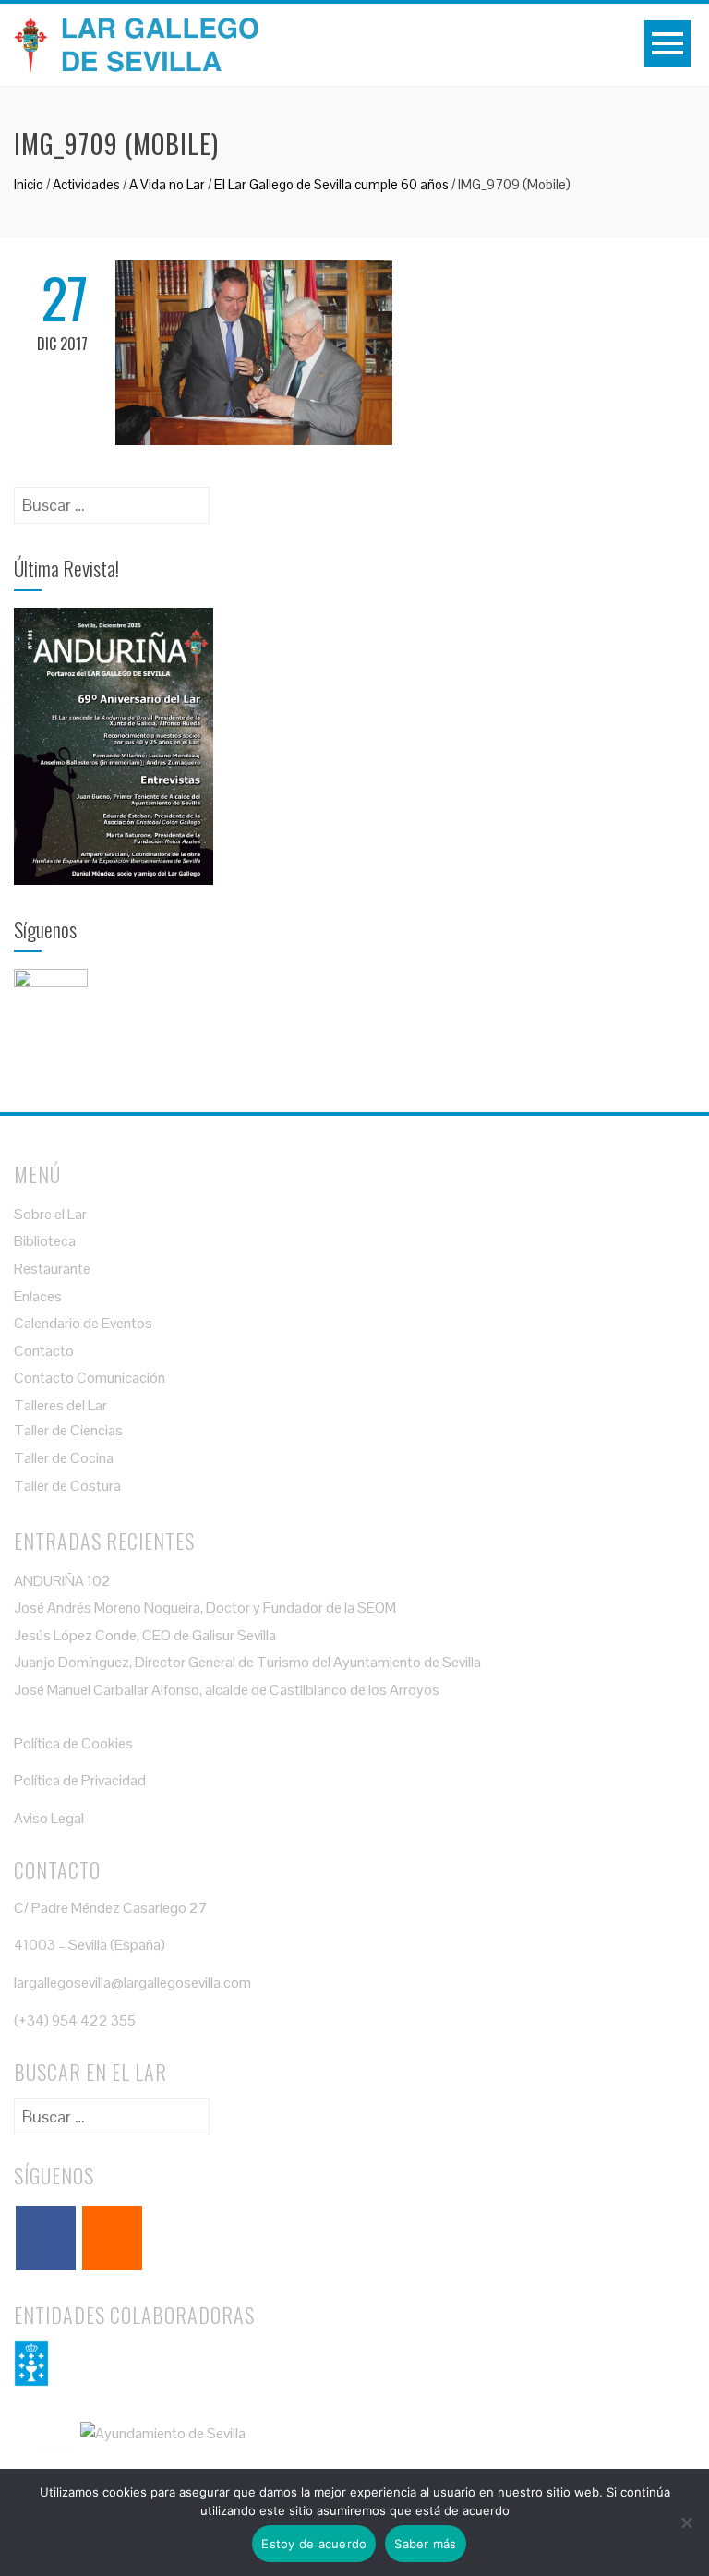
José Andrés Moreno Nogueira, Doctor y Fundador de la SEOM (205, 1608)
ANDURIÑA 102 (62, 1581)
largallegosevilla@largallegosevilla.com (132, 1983)
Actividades (86, 184)
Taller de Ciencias (68, 1430)
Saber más (425, 2544)
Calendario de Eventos (83, 1323)
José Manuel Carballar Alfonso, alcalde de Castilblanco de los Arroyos (227, 1690)
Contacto (44, 1351)
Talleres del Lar (60, 1405)
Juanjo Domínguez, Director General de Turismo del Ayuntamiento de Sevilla (247, 1662)
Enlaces (38, 1296)
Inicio (29, 184)
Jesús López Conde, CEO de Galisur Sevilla (145, 1635)
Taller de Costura (67, 1486)
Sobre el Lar (50, 1214)
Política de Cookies (73, 1743)
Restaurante (52, 1269)
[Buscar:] (112, 499)
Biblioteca (45, 1241)
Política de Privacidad (80, 1780)
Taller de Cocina (64, 1458)
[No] (686, 2522)
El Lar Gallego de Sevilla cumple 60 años (331, 184)
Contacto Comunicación (90, 1378)
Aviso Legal (49, 1818)
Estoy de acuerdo (314, 2544)
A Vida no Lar (167, 184)
